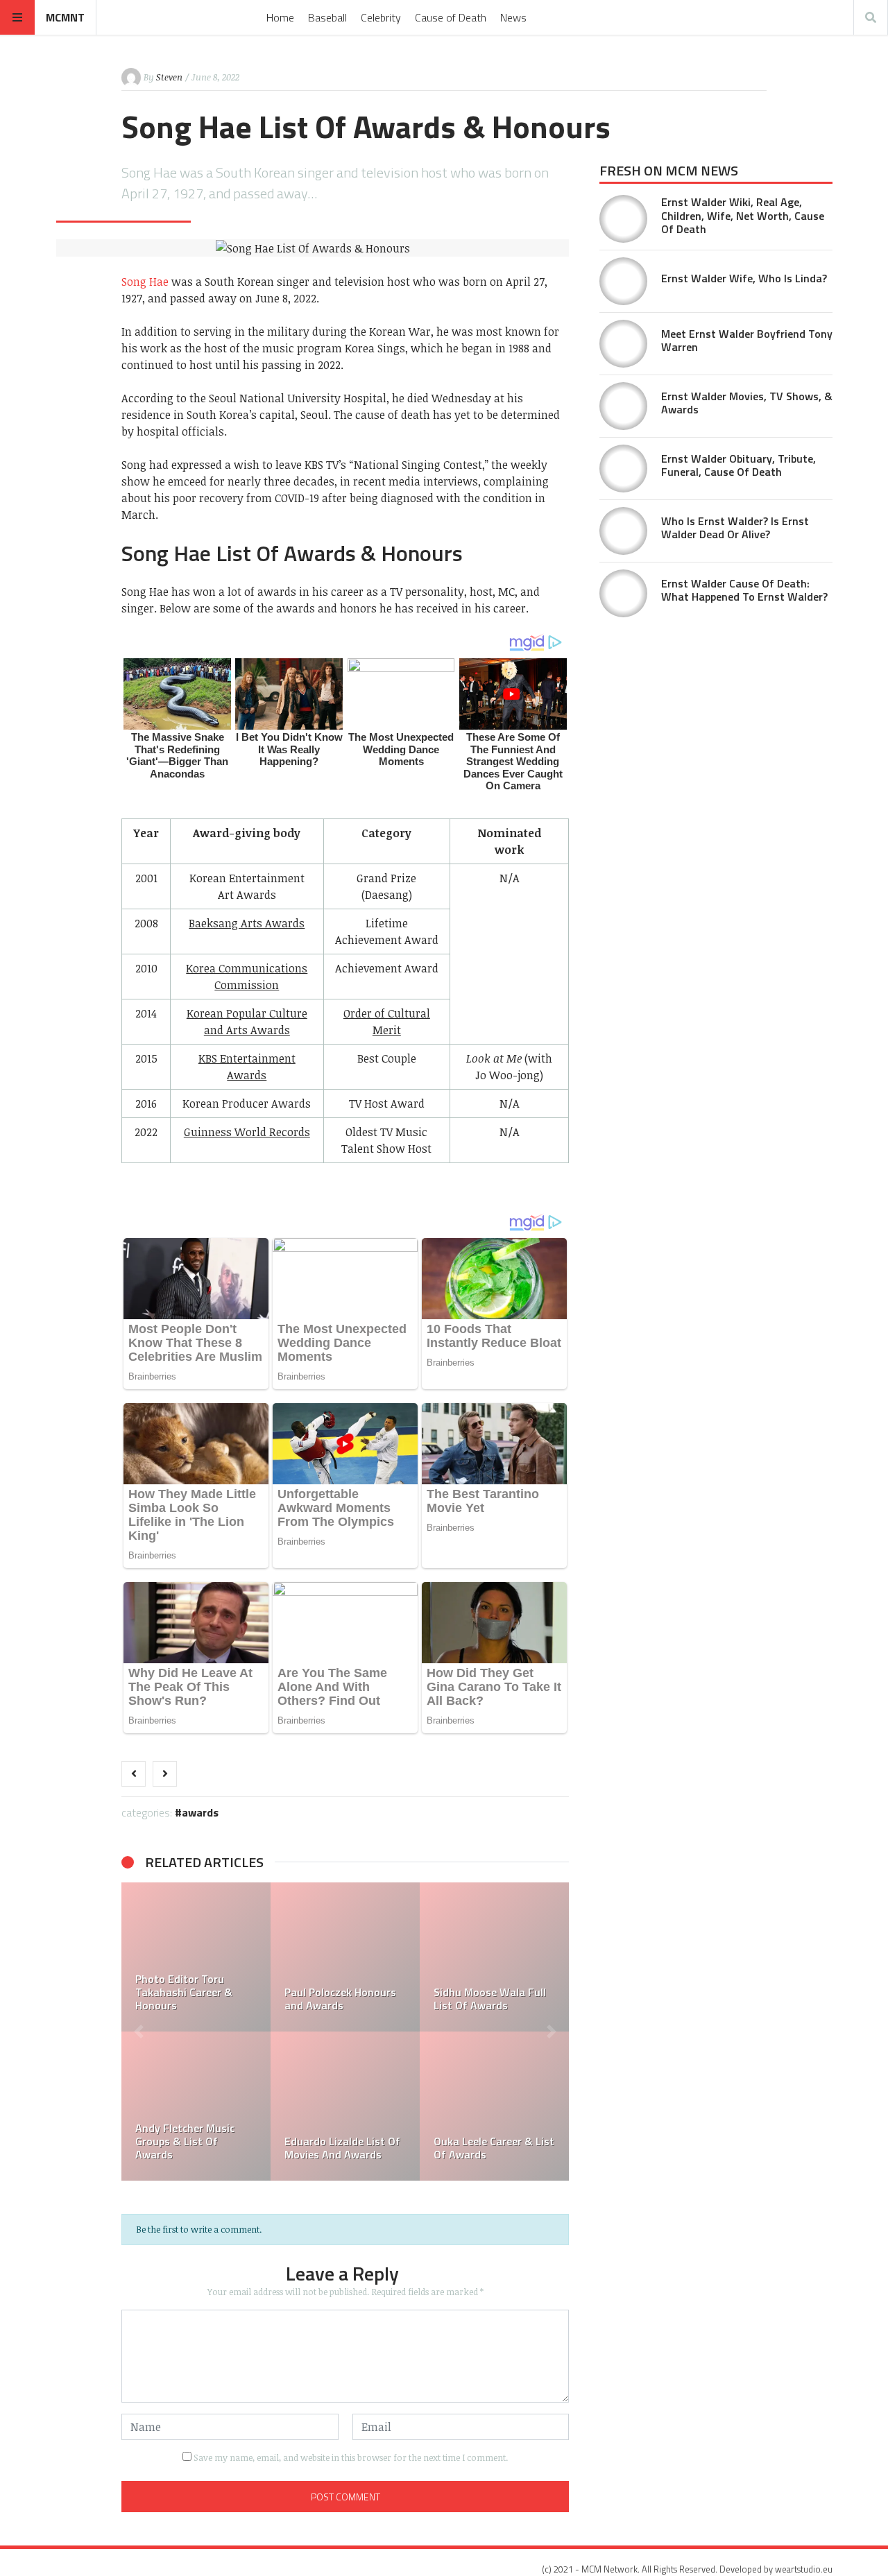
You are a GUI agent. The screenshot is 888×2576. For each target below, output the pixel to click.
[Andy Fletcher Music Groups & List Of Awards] (196, 2106)
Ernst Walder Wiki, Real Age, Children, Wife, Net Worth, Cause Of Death (743, 215)
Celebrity (381, 17)
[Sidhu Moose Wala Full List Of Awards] (494, 1957)
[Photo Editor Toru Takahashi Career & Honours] (196, 1957)
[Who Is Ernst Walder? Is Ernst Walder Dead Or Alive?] (623, 531)
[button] (139, 2032)
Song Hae (145, 282)
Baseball (327, 17)
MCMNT (65, 17)
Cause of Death (451, 17)
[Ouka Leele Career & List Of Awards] (494, 2106)
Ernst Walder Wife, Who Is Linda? (744, 278)
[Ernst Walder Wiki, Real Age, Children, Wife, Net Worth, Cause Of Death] (623, 219)
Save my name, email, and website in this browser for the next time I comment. (351, 2457)
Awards (200, 1812)
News (513, 17)
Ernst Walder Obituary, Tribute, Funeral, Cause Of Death (738, 465)
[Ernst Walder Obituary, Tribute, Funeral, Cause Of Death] (623, 469)
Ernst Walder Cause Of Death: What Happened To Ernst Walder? (744, 590)
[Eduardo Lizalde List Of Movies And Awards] (345, 2106)
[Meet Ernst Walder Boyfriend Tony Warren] (623, 344)
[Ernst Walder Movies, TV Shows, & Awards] (623, 406)
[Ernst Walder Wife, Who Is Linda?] (623, 281)
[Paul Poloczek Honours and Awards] (345, 1957)
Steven (169, 77)
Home (280, 17)
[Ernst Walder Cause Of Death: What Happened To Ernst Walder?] (623, 593)
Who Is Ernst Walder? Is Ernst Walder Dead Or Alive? (735, 527)
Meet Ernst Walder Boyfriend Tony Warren (747, 340)
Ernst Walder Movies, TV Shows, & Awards (747, 403)
